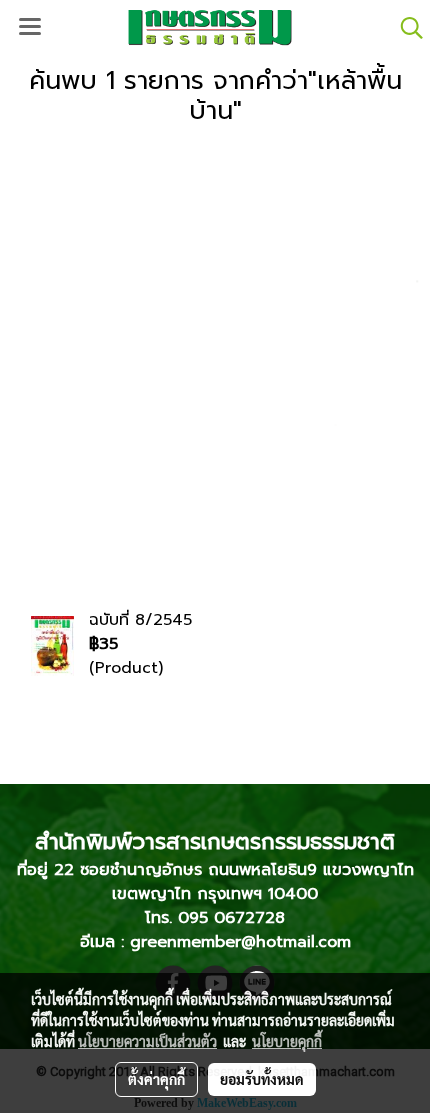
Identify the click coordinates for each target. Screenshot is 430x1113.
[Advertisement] (215, 359)
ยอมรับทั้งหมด (262, 1079)
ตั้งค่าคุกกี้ (156, 1079)
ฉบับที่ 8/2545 (140, 620)
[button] (405, 28)
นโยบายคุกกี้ (287, 1041)
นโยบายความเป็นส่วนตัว (147, 1041)
